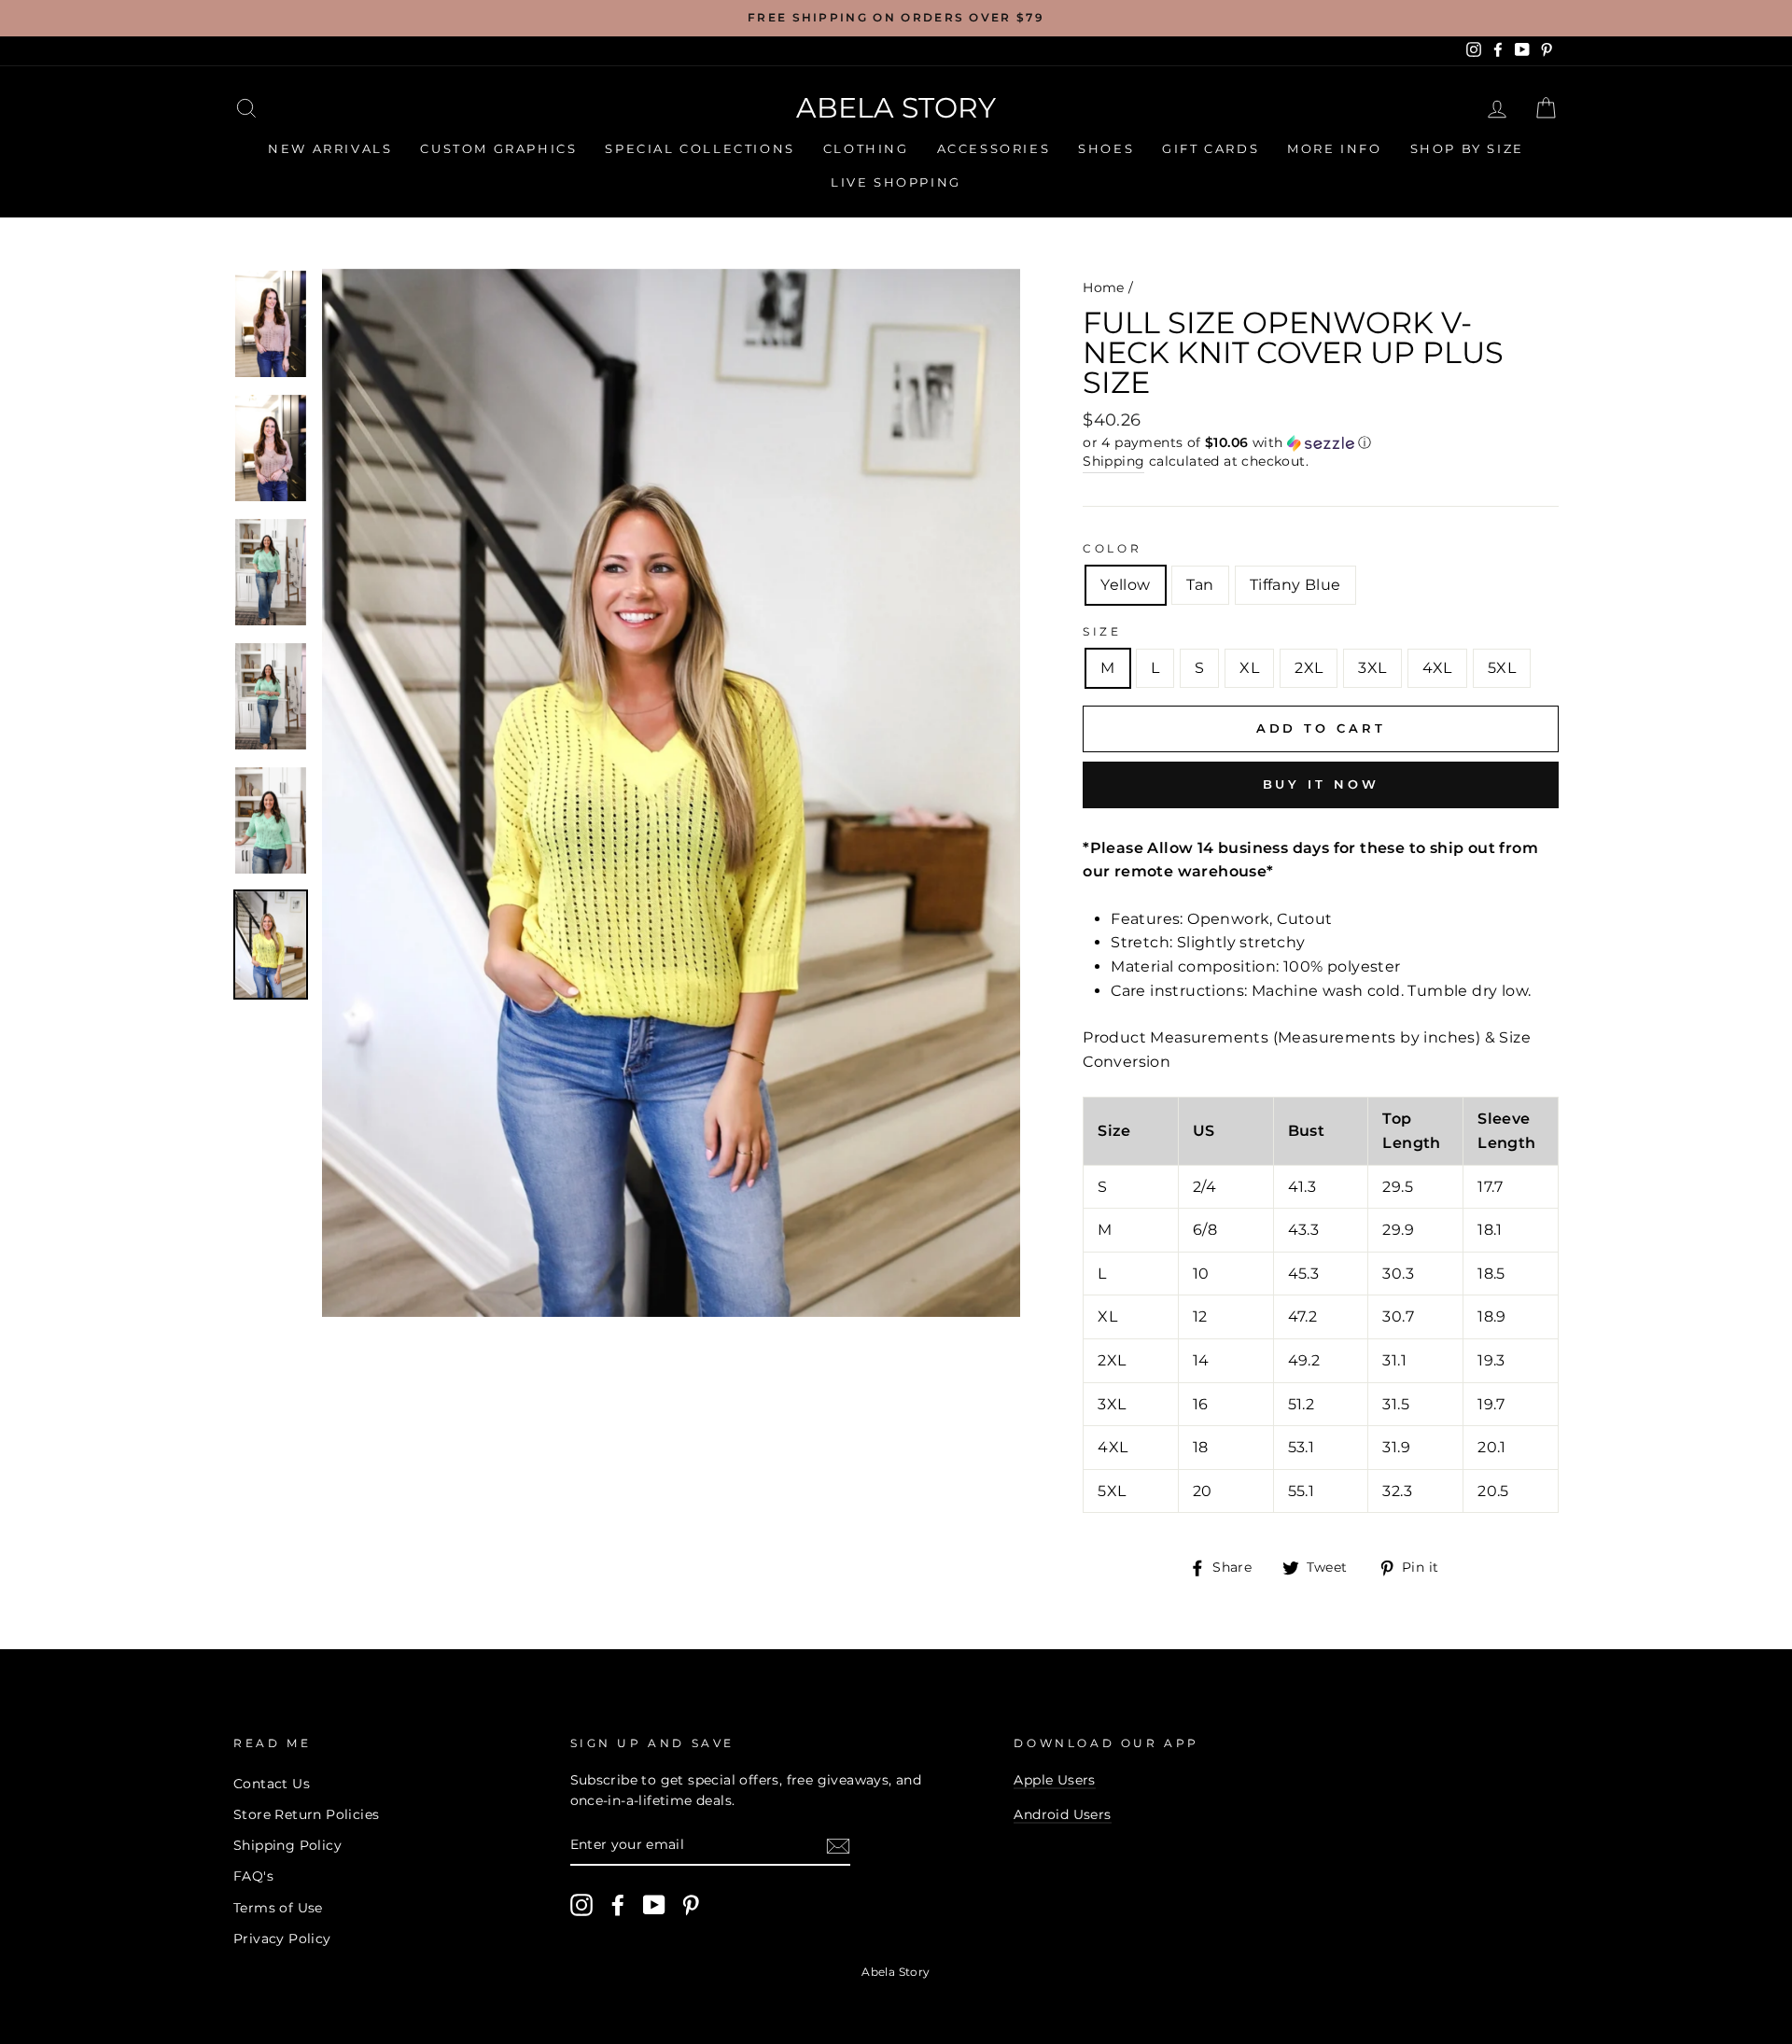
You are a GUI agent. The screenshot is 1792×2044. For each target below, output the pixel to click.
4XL (1437, 668)
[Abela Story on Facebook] (618, 1905)
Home (1104, 287)
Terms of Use (278, 1908)
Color (1112, 548)
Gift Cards (1211, 148)
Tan (1200, 585)
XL (1249, 668)
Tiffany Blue (1295, 585)
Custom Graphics (498, 148)
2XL (1309, 668)
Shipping (1113, 461)
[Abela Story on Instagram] (581, 1905)
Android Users (1062, 1814)
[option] (896, 18)
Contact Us (272, 1784)
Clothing (866, 148)
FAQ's (253, 1876)
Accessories (994, 148)
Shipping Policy (287, 1845)
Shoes (1106, 148)
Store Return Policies (306, 1814)
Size (1102, 631)
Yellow (1125, 585)
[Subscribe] (838, 1846)
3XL (1372, 668)
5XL (1502, 668)
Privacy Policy (282, 1939)
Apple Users (1054, 1780)
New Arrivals (330, 148)
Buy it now (1321, 784)
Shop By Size (1467, 148)
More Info (1334, 148)
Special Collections (700, 148)
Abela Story (896, 108)
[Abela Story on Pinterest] (691, 1905)
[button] (1321, 443)
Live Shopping (896, 182)
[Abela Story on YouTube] (654, 1905)
